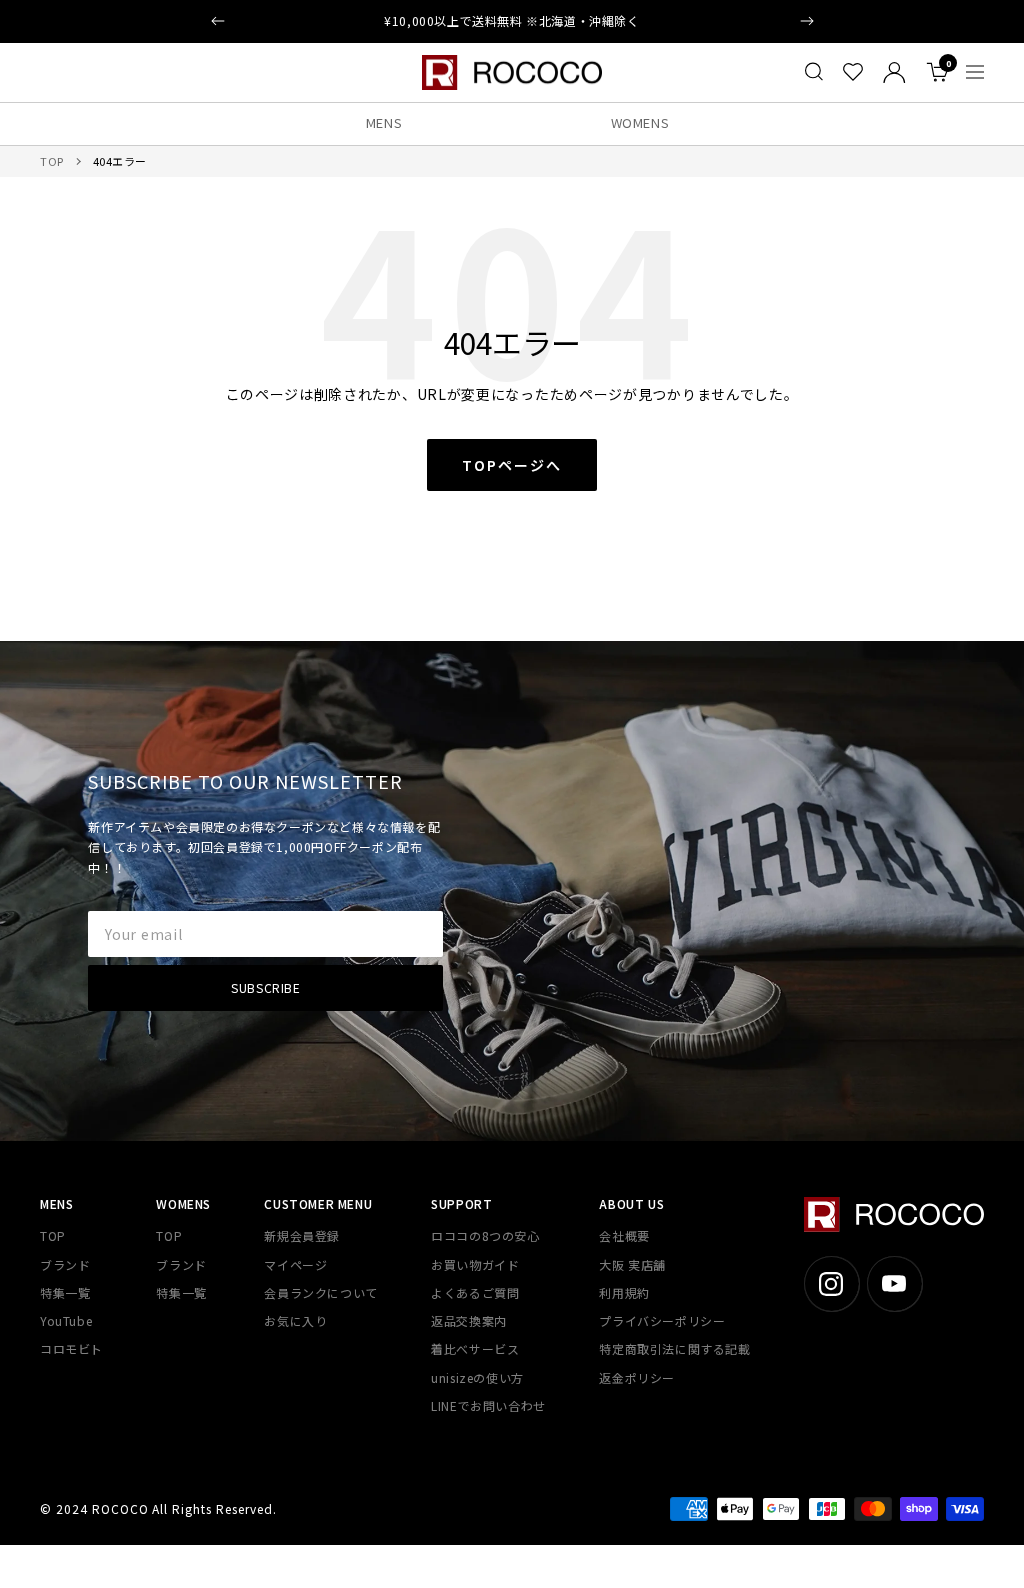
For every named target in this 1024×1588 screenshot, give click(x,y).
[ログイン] (894, 72)
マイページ (295, 1264)
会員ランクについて (320, 1292)
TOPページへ (512, 465)
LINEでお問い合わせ (488, 1405)
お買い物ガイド (475, 1264)
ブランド (65, 1264)
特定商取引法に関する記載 (674, 1348)
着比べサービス (475, 1348)
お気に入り (295, 1320)
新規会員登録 (302, 1235)
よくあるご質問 (475, 1292)
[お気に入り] (853, 72)
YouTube (66, 1320)
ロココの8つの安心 (485, 1235)
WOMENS (640, 122)
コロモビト (71, 1348)
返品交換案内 (469, 1320)
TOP (52, 161)
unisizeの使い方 (477, 1377)
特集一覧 (65, 1292)
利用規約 (624, 1292)
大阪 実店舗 (632, 1264)
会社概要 (624, 1235)
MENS (384, 122)
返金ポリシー (637, 1377)
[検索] (814, 72)
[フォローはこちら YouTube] (894, 1283)
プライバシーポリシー (662, 1320)
